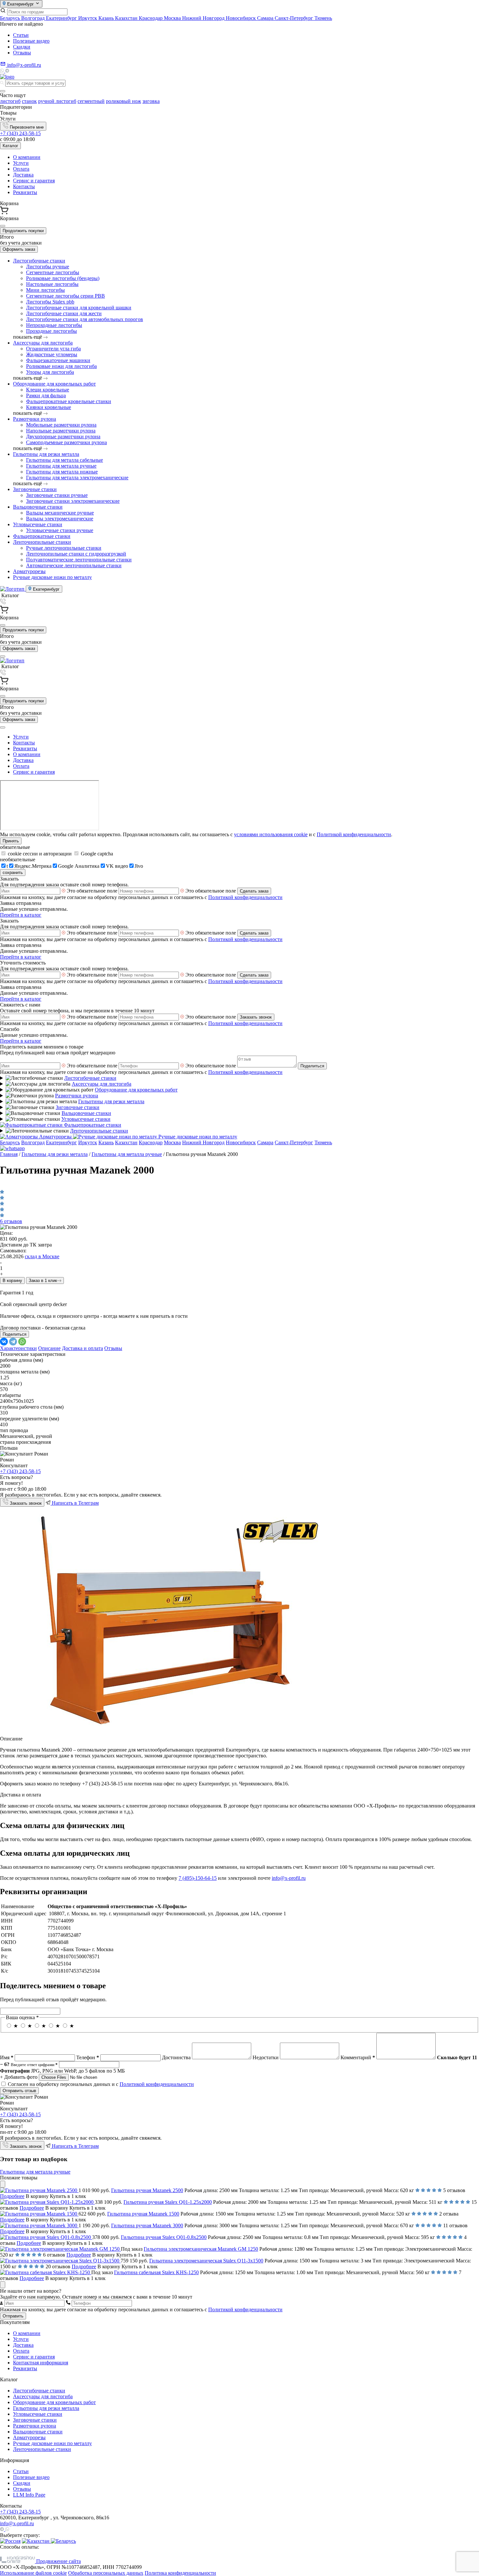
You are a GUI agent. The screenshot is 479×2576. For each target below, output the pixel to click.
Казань (107, 18)
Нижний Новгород (204, 18)
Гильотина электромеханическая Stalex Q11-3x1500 (206, 2261)
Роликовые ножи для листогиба (61, 366)
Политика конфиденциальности (180, 2573)
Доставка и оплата (82, 1348)
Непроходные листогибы (54, 325)
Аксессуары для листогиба (43, 343)
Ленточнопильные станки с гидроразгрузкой (76, 554)
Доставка (23, 175)
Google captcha (96, 854)
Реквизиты (25, 192)
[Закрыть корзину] (3, 226)
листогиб (10, 101)
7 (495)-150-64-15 (198, 1878)
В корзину (12, 1281)
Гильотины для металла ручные (61, 466)
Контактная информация (41, 2363)
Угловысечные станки (38, 524)
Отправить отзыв (19, 2091)
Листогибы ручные (48, 267)
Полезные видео (31, 41)
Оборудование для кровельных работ (54, 384)
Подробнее (12, 2196)
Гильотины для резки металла (46, 454)
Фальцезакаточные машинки (58, 360)
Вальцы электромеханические (60, 519)
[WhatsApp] (22, 1342)
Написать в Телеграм (75, 1503)
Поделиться (312, 1066)
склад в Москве (42, 1256)
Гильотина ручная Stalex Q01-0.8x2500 (164, 2237)
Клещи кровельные (48, 390)
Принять (11, 841)
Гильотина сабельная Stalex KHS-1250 (156, 2272)
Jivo (139, 866)
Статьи (21, 35)
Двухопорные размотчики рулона (63, 436)
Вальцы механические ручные (60, 513)
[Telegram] (7, 71)
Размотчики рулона (35, 419)
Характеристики (18, 1348)
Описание (49, 1348)
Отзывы (22, 53)
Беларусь (11, 18)
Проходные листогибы (51, 331)
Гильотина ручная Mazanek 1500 (143, 2214)
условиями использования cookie (271, 834)
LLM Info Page (29, 2495)
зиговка (151, 101)
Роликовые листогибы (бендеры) (63, 278)
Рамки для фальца (46, 395)
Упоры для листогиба (50, 372)
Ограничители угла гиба (53, 349)
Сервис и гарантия (34, 181)
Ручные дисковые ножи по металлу (52, 577)
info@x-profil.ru (289, 1878)
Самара (266, 18)
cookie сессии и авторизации (40, 854)
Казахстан (127, 18)
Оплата (21, 169)
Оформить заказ (19, 249)
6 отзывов (11, 1221)
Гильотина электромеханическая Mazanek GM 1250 (201, 2249)
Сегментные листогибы (53, 272)
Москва (173, 18)
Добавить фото (19, 2077)
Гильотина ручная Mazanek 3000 (147, 2225)
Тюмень (323, 18)
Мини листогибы (45, 290)
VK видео (117, 866)
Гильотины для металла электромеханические (77, 478)
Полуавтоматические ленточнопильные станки (79, 560)
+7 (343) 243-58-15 (20, 133)
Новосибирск (241, 18)
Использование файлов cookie (33, 2573)
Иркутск (88, 18)
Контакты (24, 186)
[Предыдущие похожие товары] (3, 2184)
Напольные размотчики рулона (61, 431)
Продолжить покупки (23, 231)
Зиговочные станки (35, 489)
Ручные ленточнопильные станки (64, 548)
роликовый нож (123, 101)
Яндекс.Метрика (33, 866)
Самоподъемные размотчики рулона (66, 442)
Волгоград (34, 18)
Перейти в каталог (21, 915)
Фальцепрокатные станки (42, 536)
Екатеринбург (62, 18)
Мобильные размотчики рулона (61, 425)
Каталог (10, 146)
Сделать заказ (254, 891)
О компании (27, 157)
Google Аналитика (79, 866)
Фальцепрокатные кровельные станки (69, 401)
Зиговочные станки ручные (57, 495)
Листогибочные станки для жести (64, 313)
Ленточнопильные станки (42, 542)
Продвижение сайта (58, 2561)
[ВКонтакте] (4, 1342)
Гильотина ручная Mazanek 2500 (147, 2190)
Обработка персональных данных (106, 2573)
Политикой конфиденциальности (354, 834)
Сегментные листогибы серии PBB (65, 296)
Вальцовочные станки (38, 507)
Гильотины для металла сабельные (65, 460)
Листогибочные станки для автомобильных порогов (85, 319)
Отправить (13, 2316)
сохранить (13, 873)
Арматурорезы (29, 571)
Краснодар (151, 18)
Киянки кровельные (49, 407)
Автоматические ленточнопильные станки (74, 565)
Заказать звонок (256, 1017)
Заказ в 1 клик (43, 1281)
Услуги (21, 163)
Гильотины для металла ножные (62, 472)
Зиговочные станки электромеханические (73, 501)
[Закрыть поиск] (3, 91)
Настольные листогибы (52, 284)
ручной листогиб (57, 101)
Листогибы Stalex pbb (50, 302)
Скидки (22, 47)
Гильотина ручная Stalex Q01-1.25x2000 (168, 2202)
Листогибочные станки (39, 261)
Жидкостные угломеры (52, 354)
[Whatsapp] (3, 71)
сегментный (91, 101)
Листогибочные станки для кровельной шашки (79, 308)
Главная (9, 1154)
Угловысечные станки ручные (60, 530)
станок (29, 101)
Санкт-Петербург (295, 18)
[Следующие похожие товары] (3, 2285)
